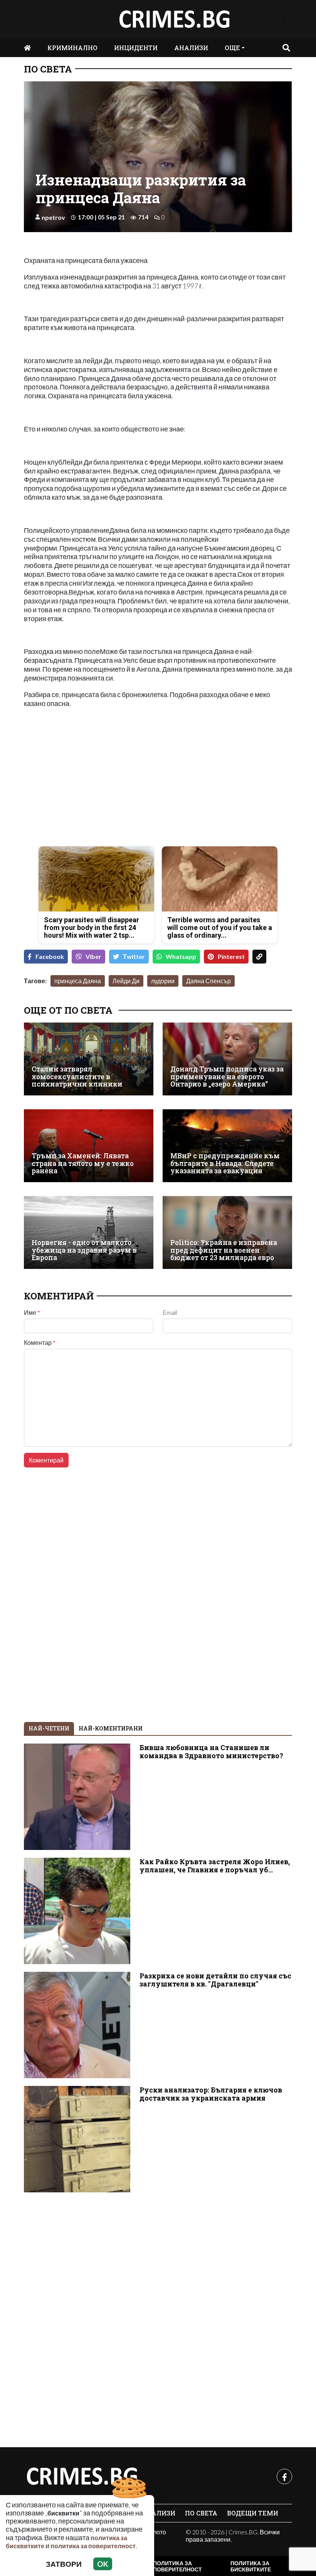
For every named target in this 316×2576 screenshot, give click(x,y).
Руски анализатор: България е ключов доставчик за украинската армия (211, 2094)
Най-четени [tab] (49, 1728)
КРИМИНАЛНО (72, 48)
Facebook (50, 956)
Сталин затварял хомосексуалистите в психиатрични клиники (77, 1077)
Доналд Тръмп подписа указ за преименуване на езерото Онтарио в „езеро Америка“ (227, 1077)
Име (32, 1312)
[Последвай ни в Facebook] (283, 19)
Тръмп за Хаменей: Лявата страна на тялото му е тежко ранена (83, 1163)
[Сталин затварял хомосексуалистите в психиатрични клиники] (89, 1059)
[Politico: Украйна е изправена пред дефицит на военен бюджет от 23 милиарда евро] (227, 1232)
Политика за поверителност (177, 2566)
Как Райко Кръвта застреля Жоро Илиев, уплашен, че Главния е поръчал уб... (215, 1866)
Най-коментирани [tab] (111, 1728)
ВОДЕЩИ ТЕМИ (253, 2513)
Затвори (64, 2564)
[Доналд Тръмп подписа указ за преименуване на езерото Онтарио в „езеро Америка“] (227, 1059)
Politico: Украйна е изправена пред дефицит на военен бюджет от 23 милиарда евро (224, 1250)
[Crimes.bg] (82, 2477)
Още (232, 48)
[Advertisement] (89, 786)
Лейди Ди (126, 981)
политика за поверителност (93, 2546)
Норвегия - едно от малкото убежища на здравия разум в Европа (84, 1250)
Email (170, 1312)
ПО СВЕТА (48, 69)
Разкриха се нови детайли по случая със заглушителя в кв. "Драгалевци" (215, 1980)
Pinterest (231, 956)
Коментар (40, 1343)
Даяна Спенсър (208, 981)
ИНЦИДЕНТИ (136, 48)
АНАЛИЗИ (191, 48)
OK (103, 2564)
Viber (93, 956)
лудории (163, 981)
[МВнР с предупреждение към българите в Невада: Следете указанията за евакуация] (227, 1146)
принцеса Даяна (78, 981)
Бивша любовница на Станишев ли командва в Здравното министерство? (211, 1752)
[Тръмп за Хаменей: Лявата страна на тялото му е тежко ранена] (89, 1146)
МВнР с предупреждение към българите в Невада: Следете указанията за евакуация (225, 1163)
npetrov (53, 217)
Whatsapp (181, 956)
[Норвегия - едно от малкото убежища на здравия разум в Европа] (89, 1232)
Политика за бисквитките (251, 2566)
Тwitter (134, 956)
